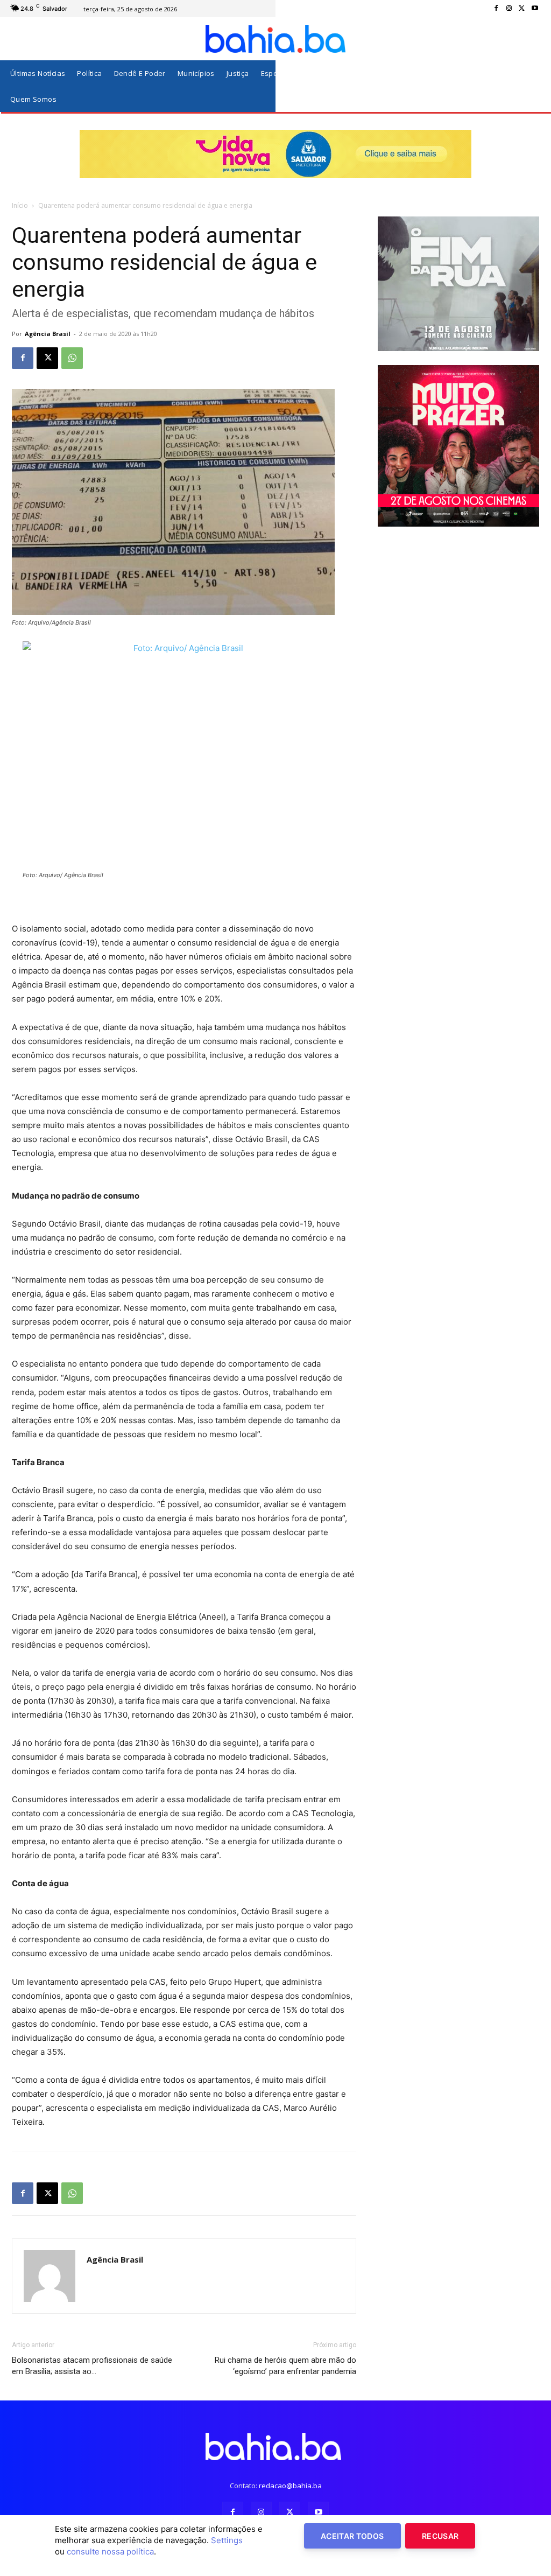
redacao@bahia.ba (290, 2486)
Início (20, 205)
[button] (529, 86)
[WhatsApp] (72, 358)
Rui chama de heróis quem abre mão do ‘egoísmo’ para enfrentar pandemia (285, 2366)
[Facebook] (496, 9)
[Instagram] (509, 9)
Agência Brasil (48, 334)
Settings (227, 2540)
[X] (522, 9)
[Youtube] (535, 9)
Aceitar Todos (352, 2536)
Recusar (440, 2536)
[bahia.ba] (275, 39)
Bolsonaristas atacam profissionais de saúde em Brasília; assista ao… (92, 2366)
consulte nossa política (110, 2551)
